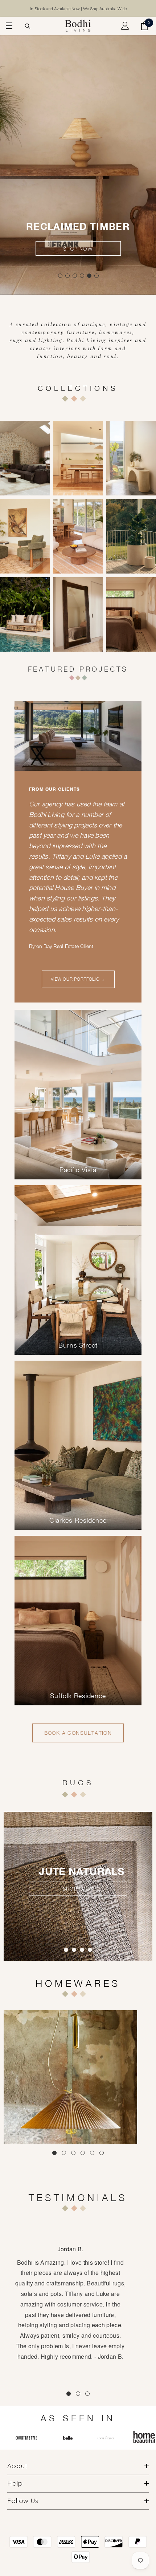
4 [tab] (82, 276)
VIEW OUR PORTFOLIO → (78, 979)
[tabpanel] (78, 156)
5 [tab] (89, 276)
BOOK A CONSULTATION (78, 1733)
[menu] (8, 26)
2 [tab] (67, 276)
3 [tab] (75, 276)
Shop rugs (78, 1889)
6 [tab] (97, 276)
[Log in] (125, 26)
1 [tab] (60, 276)
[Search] (28, 26)
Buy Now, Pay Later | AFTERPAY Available (78, 9)
